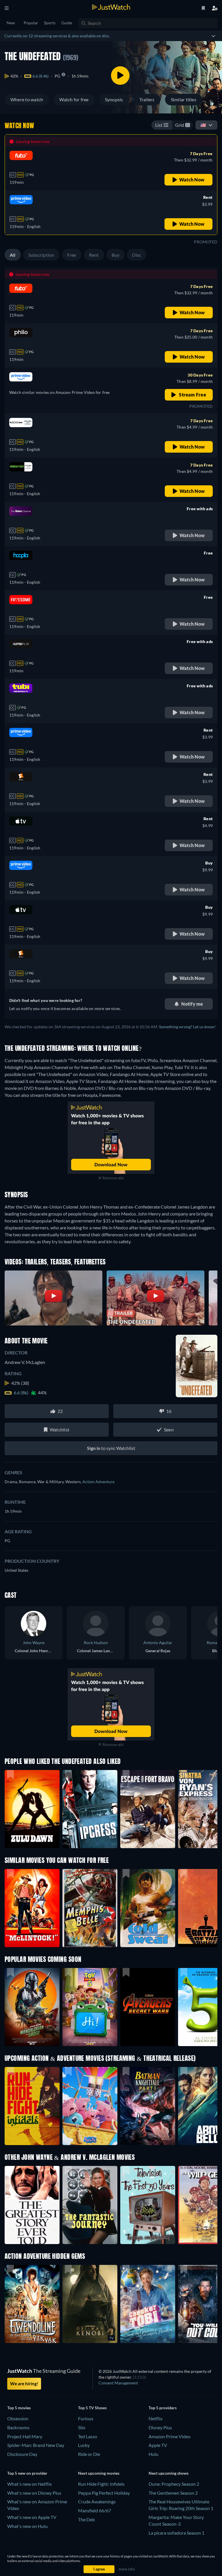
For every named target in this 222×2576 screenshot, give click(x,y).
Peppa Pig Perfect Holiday (104, 2493)
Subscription (41, 255)
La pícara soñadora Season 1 (176, 2533)
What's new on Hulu (27, 2526)
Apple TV (158, 2445)
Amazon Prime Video (170, 2436)
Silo (82, 2427)
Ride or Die (89, 2454)
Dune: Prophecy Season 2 (174, 2484)
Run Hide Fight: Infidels (101, 2484)
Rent (94, 255)
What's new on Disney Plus (34, 2493)
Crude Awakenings (97, 2501)
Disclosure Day (22, 2454)
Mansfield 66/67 (95, 2510)
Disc (137, 255)
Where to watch (27, 99)
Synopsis (114, 99)
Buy (116, 255)
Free (72, 255)
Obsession (18, 2418)
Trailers (147, 99)
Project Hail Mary (25, 2436)
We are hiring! (24, 2384)
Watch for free (74, 99)
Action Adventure (98, 1482)
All (13, 255)
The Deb (86, 2519)
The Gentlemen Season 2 (173, 2493)
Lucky (84, 2445)
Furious (86, 2418)
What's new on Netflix (29, 2484)
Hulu (153, 2454)
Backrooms (18, 2427)
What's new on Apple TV (32, 2517)
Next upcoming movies (99, 2473)
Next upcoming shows (169, 2473)
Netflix (156, 2418)
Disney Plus (160, 2427)
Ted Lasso (88, 2436)
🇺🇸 (203, 125)
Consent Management (118, 2383)
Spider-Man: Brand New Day (36, 2445)
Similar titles (184, 99)
